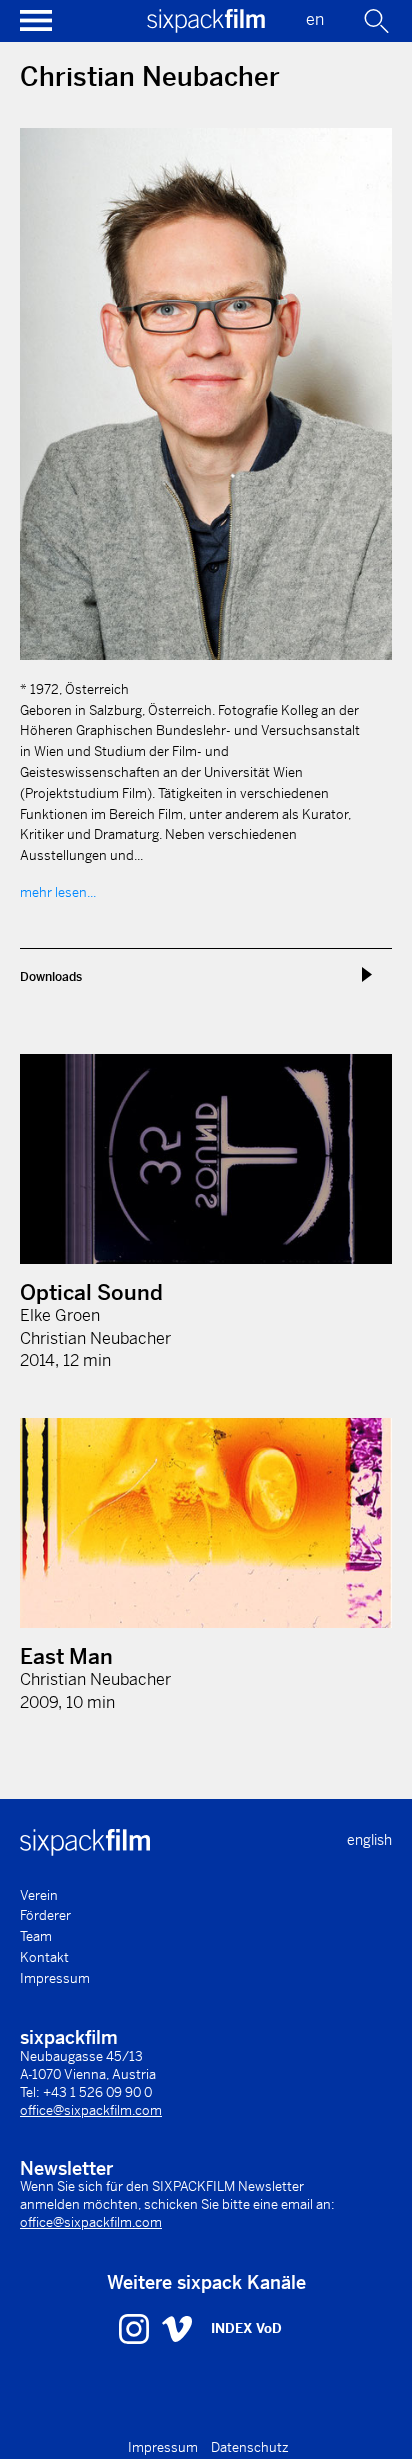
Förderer (45, 1915)
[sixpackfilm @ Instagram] (136, 2328)
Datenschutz (250, 2447)
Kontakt (44, 1957)
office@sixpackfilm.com (91, 2110)
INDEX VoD (246, 2328)
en (315, 19)
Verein (39, 1895)
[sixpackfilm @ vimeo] (177, 2328)
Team (36, 1936)
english (369, 1840)
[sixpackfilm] (206, 27)
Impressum (55, 1978)
